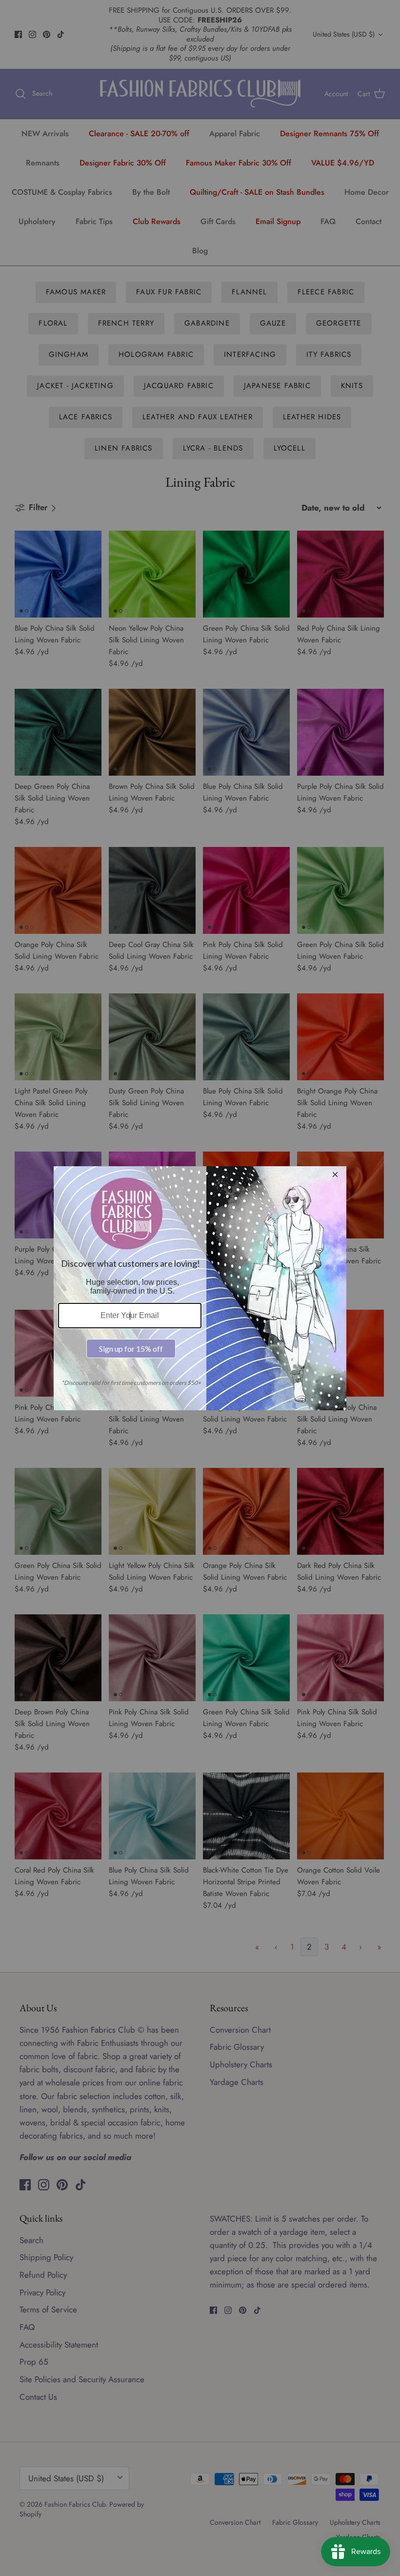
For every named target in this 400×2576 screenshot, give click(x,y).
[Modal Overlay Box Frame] (200, 1288)
